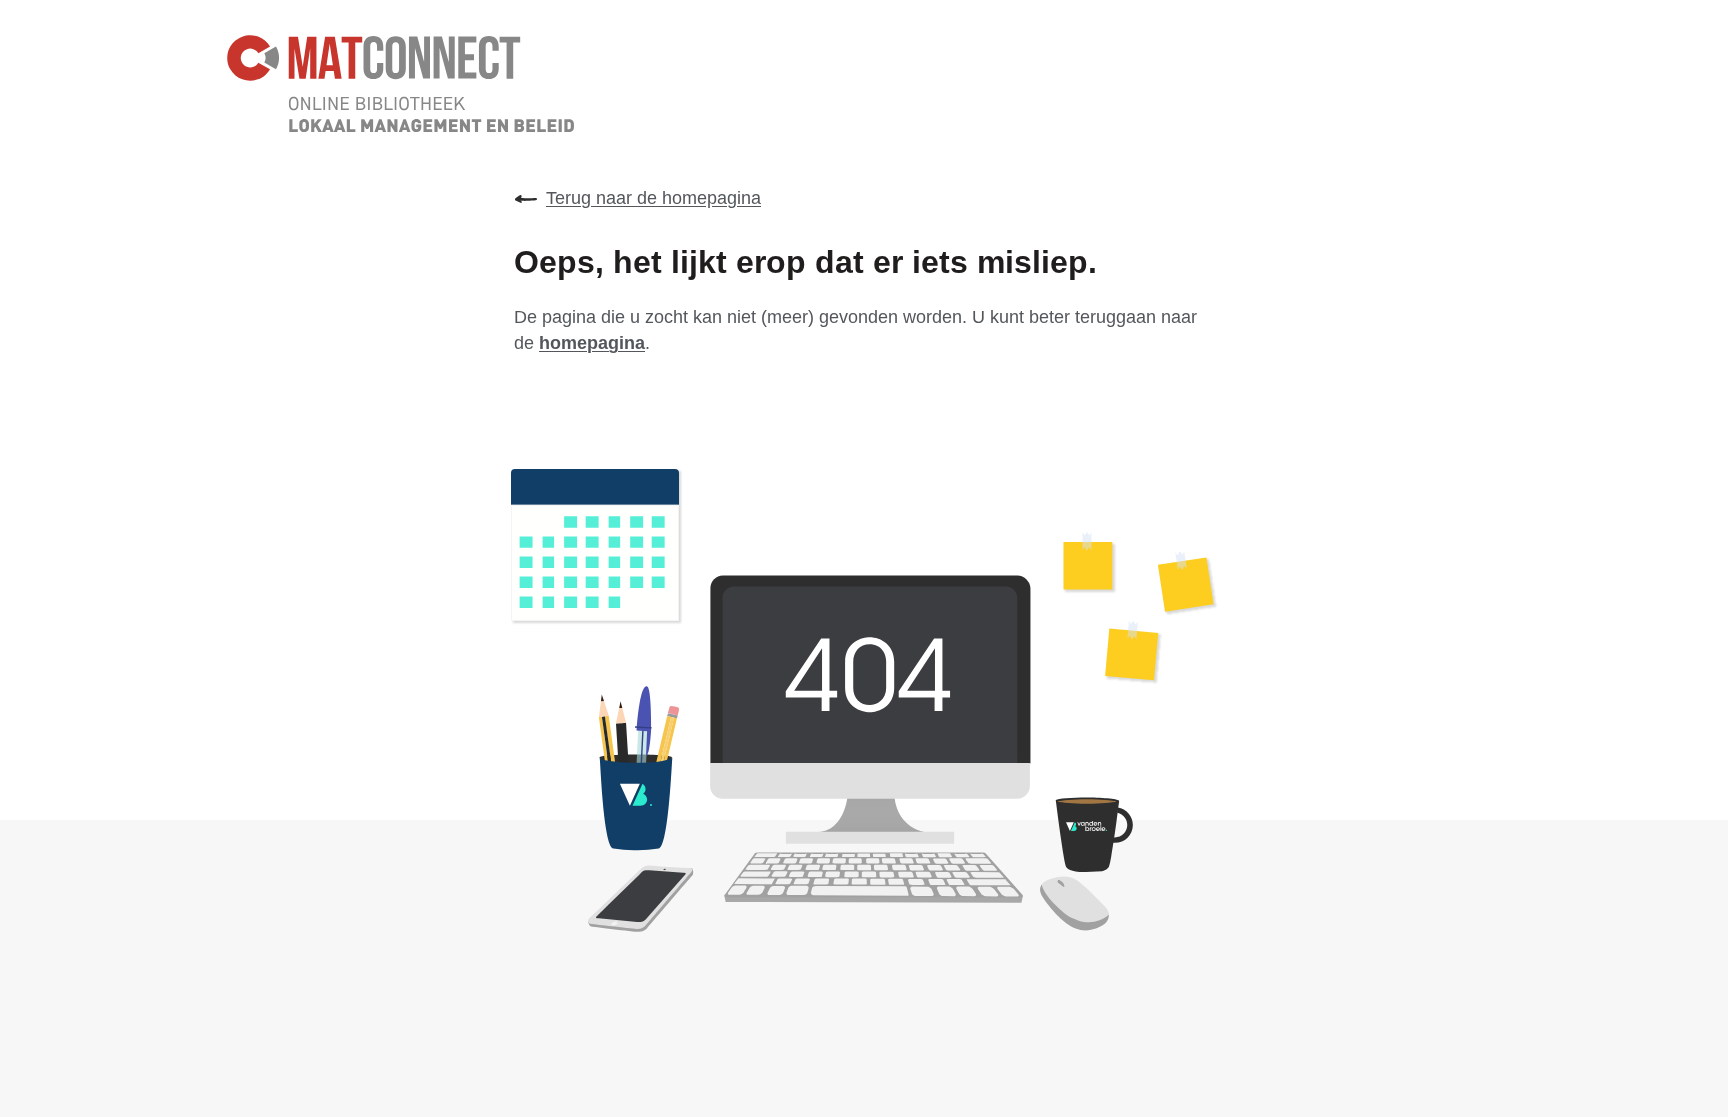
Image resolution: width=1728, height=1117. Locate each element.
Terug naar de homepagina (653, 198)
